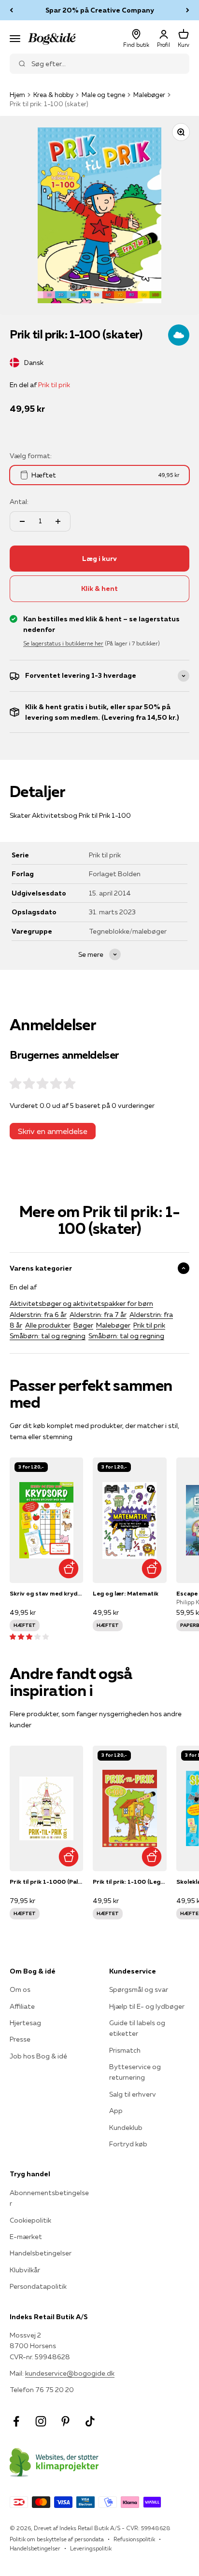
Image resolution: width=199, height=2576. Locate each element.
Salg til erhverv (133, 2094)
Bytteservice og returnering (135, 2072)
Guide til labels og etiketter (137, 2028)
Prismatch (125, 2050)
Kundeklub (126, 2128)
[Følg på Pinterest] (65, 2421)
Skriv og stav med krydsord (46, 1593)
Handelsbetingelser (41, 2253)
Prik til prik (54, 385)
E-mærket (26, 2237)
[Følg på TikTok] (90, 2421)
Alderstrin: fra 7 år (98, 1315)
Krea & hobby (53, 95)
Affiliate (22, 2006)
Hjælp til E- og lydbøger (147, 2006)
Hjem (17, 95)
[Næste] (188, 10)
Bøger (83, 1325)
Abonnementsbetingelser (49, 2198)
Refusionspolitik (134, 2539)
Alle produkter (48, 1325)
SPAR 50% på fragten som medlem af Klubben (99, 10)
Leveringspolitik (91, 2548)
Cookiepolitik (30, 2220)
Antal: (19, 502)
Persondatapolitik (38, 2286)
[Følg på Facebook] (16, 2421)
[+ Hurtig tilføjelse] (68, 1568)
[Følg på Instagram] (41, 2421)
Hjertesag (25, 2023)
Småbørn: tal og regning (48, 1336)
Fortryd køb (128, 2144)
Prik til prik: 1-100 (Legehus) (129, 1882)
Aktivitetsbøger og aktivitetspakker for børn (81, 1303)
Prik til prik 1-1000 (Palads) (46, 1882)
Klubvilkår (25, 2270)
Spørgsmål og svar (139, 1989)
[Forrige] (11, 10)
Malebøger (149, 95)
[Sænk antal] (22, 521)
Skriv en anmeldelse (53, 1131)
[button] (29, 1637)
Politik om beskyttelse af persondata (57, 2539)
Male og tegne (103, 95)
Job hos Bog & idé (38, 2056)
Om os (20, 1989)
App (116, 2111)
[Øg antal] (58, 521)
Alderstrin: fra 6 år (38, 1315)
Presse (20, 2039)
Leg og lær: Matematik (126, 1593)
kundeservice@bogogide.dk (70, 2373)
